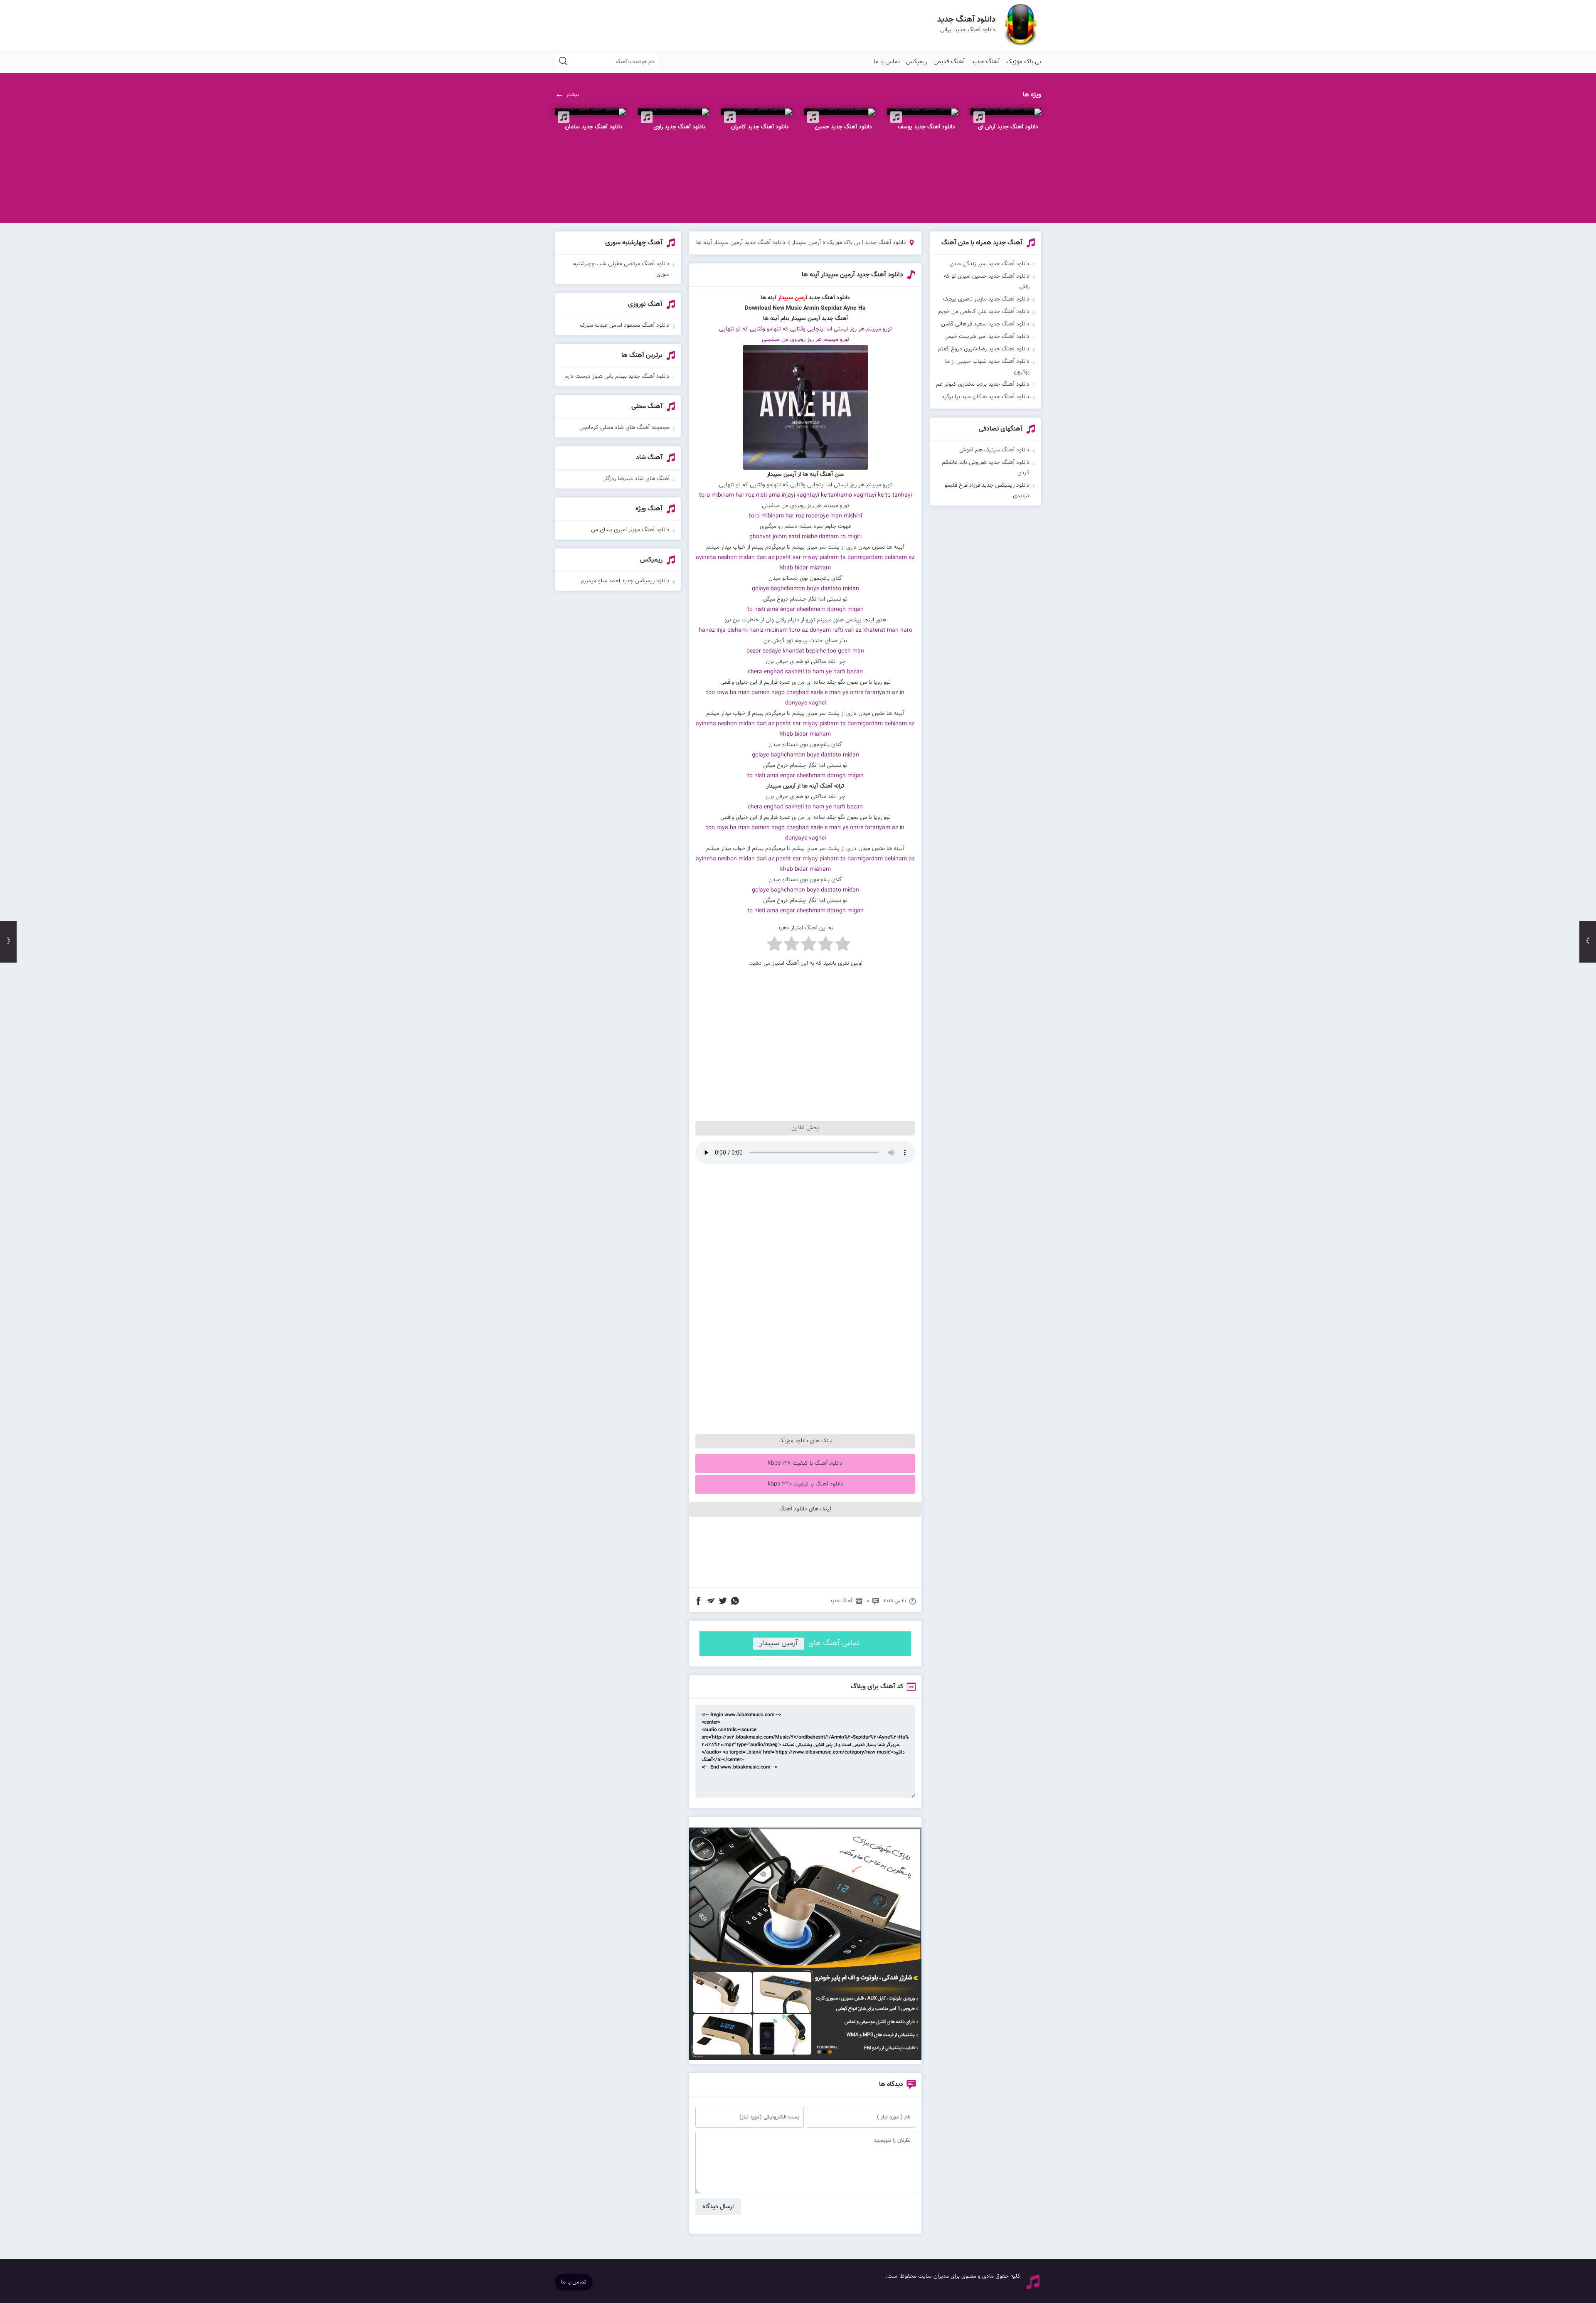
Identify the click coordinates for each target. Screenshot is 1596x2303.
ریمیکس (917, 62)
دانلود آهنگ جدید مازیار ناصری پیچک (986, 299)
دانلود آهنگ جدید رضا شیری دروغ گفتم (984, 349)
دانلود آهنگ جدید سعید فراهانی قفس (985, 324)
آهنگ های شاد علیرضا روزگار (637, 479)
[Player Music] (805, 2059)
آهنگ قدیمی (949, 62)
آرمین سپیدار (806, 243)
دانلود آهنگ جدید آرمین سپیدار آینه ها (852, 275)
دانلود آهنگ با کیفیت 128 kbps (805, 1463)
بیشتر (573, 95)
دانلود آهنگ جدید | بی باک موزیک (867, 243)
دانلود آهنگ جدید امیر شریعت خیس (987, 337)
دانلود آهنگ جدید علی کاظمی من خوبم (984, 312)
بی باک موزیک (1024, 62)
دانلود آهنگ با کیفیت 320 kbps (805, 1484)
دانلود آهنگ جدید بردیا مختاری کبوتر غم (983, 384)
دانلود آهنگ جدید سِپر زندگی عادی (989, 264)
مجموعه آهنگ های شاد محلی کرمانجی (624, 428)
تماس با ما (887, 62)
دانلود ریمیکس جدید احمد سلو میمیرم (625, 581)
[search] (563, 62)
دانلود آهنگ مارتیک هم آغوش (994, 450)
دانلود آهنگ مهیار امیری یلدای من (630, 530)
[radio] (843, 946)
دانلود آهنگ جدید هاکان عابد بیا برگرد (986, 397)
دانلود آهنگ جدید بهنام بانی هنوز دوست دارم (617, 377)
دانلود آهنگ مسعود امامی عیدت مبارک (625, 325)
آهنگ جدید (986, 62)
